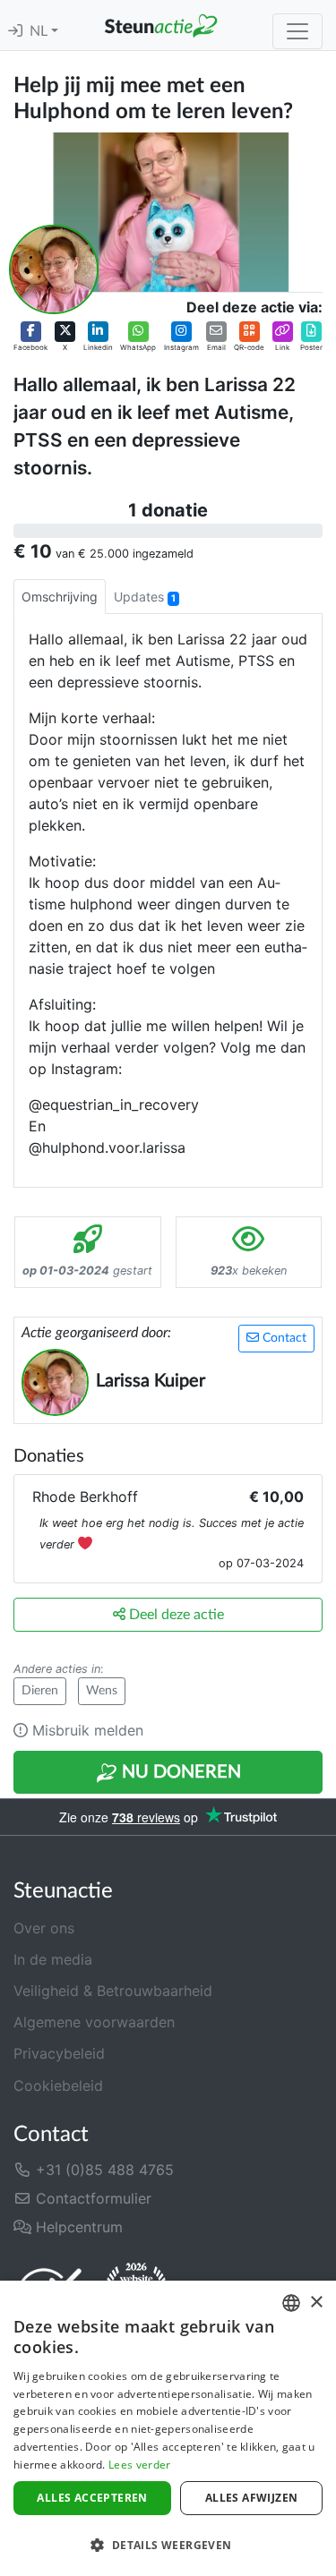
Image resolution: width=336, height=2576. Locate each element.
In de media (53, 1959)
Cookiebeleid (58, 2086)
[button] (30, 337)
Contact (283, 1338)
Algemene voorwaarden (94, 2022)
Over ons (44, 1928)
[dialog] (168, 2428)
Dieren (40, 1691)
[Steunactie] (161, 25)
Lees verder (139, 2465)
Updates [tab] (145, 597)
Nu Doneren (179, 1772)
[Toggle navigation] (297, 31)
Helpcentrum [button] (77, 2227)
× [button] (316, 2303)
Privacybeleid (59, 2053)
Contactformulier (91, 2198)
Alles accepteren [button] (92, 2498)
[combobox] (291, 2303)
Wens (102, 1691)
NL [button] (40, 31)
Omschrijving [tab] (60, 597)
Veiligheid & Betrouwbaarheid (113, 1991)
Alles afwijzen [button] (252, 2498)
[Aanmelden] (15, 31)
